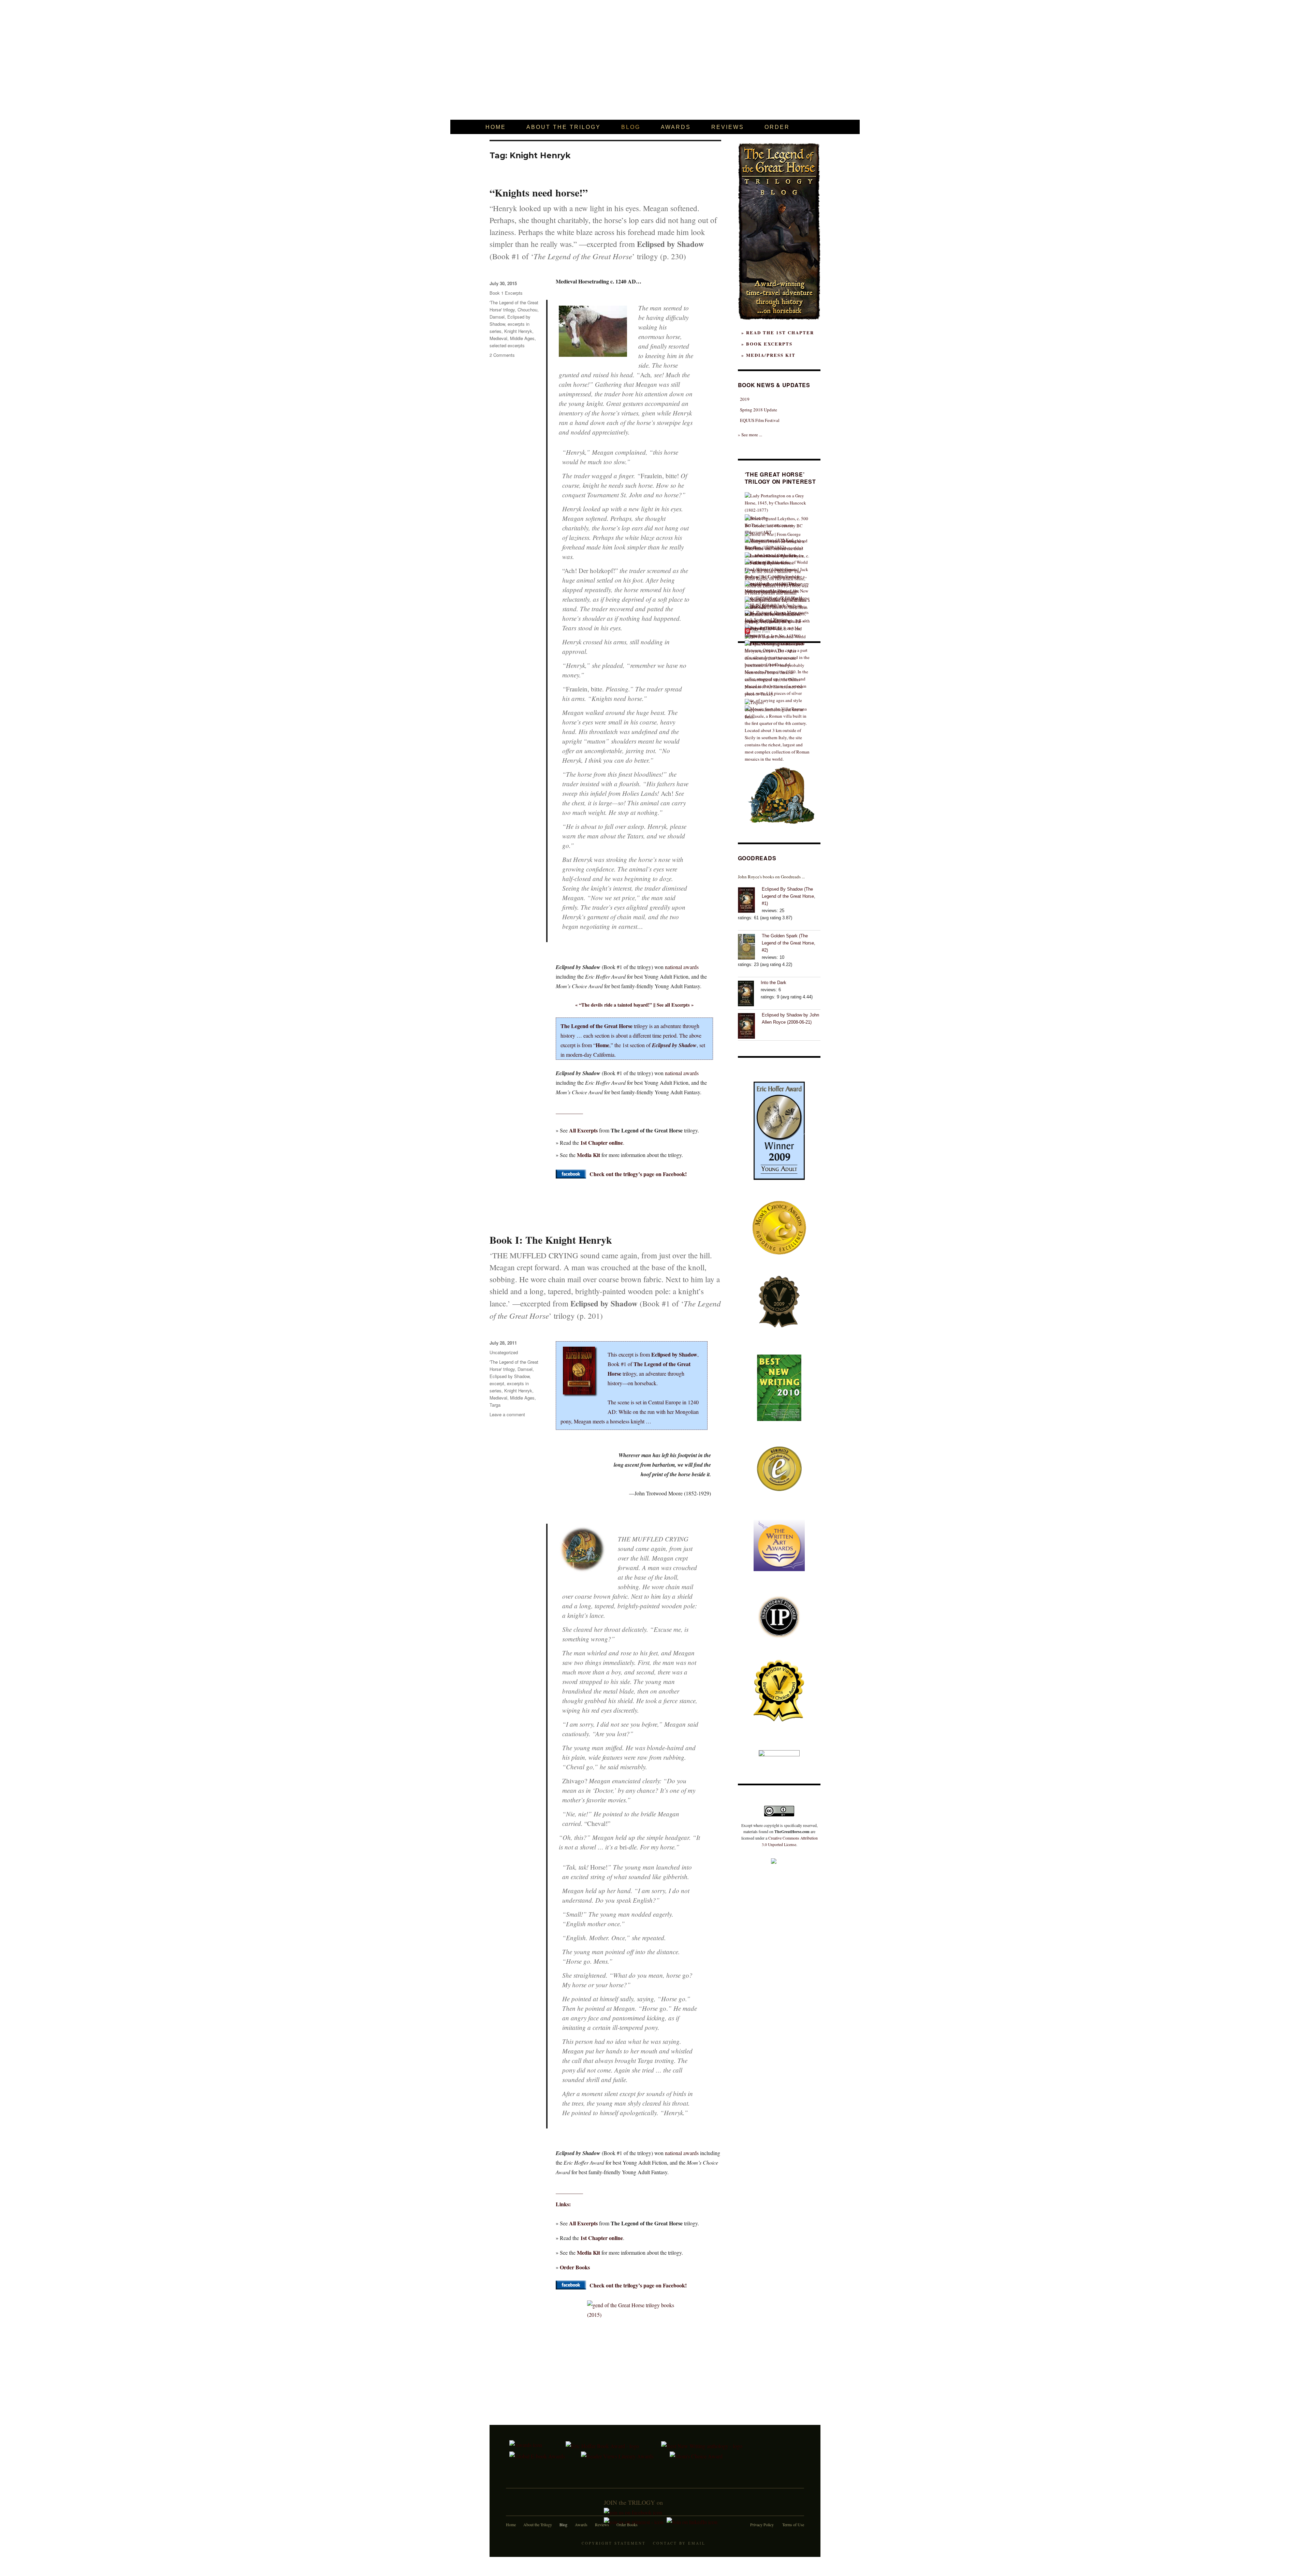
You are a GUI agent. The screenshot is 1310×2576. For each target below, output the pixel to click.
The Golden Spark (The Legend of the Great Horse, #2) (789, 943)
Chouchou (527, 310)
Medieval (498, 338)
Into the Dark (774, 983)
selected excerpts (507, 345)
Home (511, 2524)
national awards (682, 967)
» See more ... (750, 435)
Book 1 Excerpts (506, 293)
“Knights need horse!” (539, 192)
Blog (563, 2524)
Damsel (497, 317)
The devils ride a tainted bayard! (615, 1005)
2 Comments (502, 355)
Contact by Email (679, 2543)
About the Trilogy (538, 2524)
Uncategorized (504, 1352)
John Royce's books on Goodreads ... (771, 877)
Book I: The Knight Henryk (551, 1240)
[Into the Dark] (749, 993)
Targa (495, 1405)
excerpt (497, 1383)
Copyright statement (614, 2543)
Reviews (602, 2524)
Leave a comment (507, 1414)
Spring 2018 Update (759, 410)
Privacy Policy (762, 2524)
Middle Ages (522, 338)
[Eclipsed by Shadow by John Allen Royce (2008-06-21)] (750, 1025)
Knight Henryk (518, 331)
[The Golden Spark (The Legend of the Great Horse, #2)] (750, 946)
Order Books (627, 2524)
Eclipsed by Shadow (510, 1376)
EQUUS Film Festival (760, 420)
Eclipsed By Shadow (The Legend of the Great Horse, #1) (789, 896)
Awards (581, 2524)
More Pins (761, 631)
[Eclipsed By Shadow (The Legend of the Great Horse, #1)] (750, 899)
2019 (745, 399)
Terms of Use (793, 2524)
